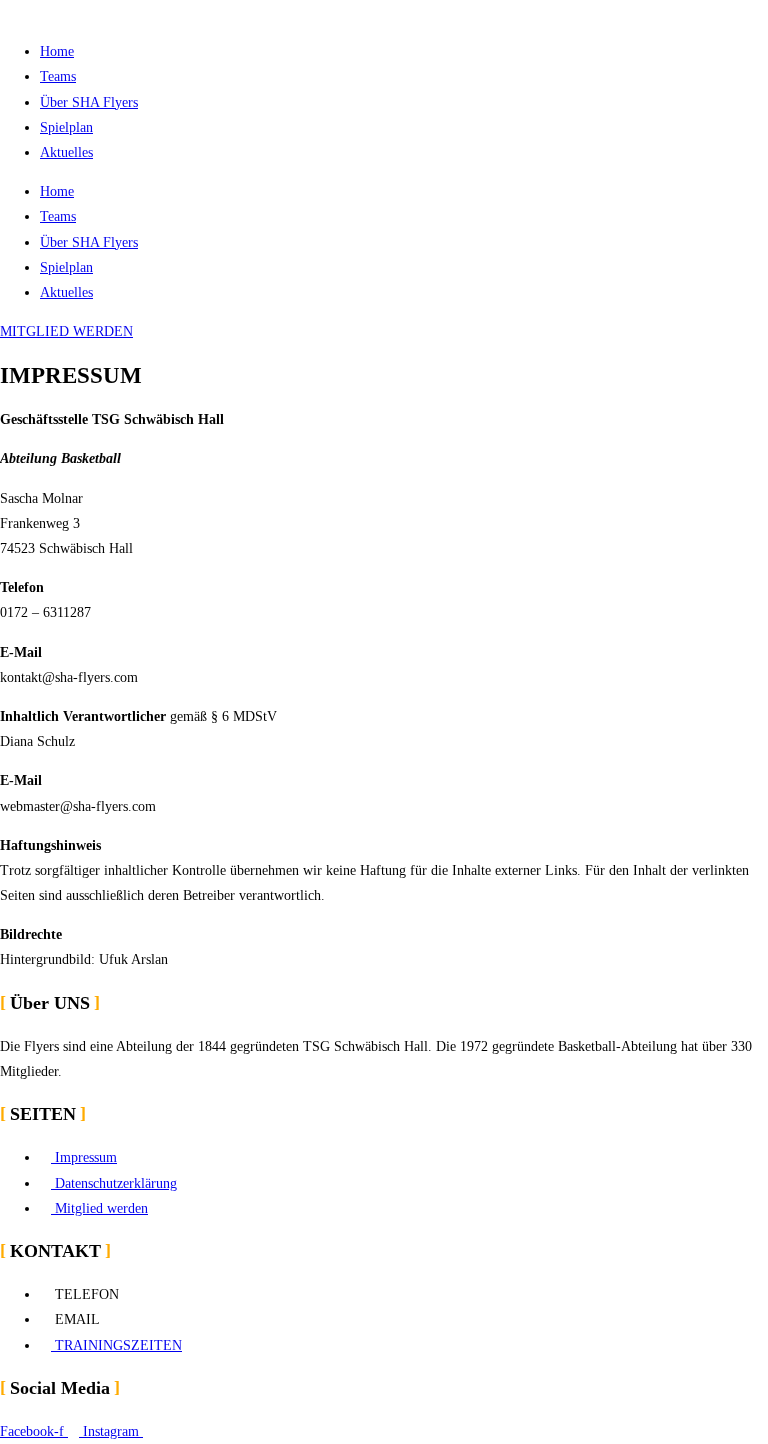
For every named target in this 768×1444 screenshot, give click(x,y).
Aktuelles (66, 152)
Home (57, 51)
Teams (58, 76)
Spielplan (66, 127)
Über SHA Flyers (89, 102)
